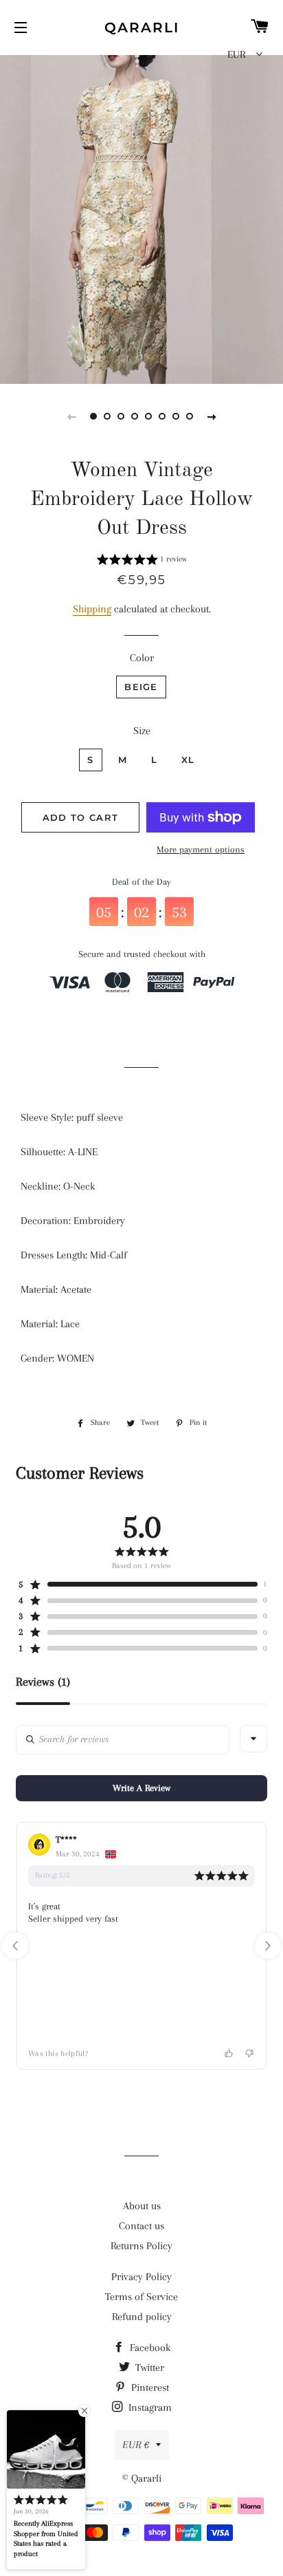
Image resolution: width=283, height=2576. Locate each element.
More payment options (201, 849)
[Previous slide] (71, 416)
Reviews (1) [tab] (43, 1682)
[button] (142, 561)
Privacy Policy (141, 2277)
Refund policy (142, 2317)
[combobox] (253, 1739)
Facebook (149, 2348)
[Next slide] (212, 416)
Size (142, 731)
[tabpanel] (141, 218)
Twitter (148, 2368)
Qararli (142, 28)
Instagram (149, 2407)
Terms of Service (141, 2297)
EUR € (136, 2445)
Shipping (92, 609)
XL (188, 760)
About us (142, 2206)
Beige (141, 687)
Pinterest (149, 2387)
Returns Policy (141, 2246)
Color (142, 658)
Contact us (141, 2226)
